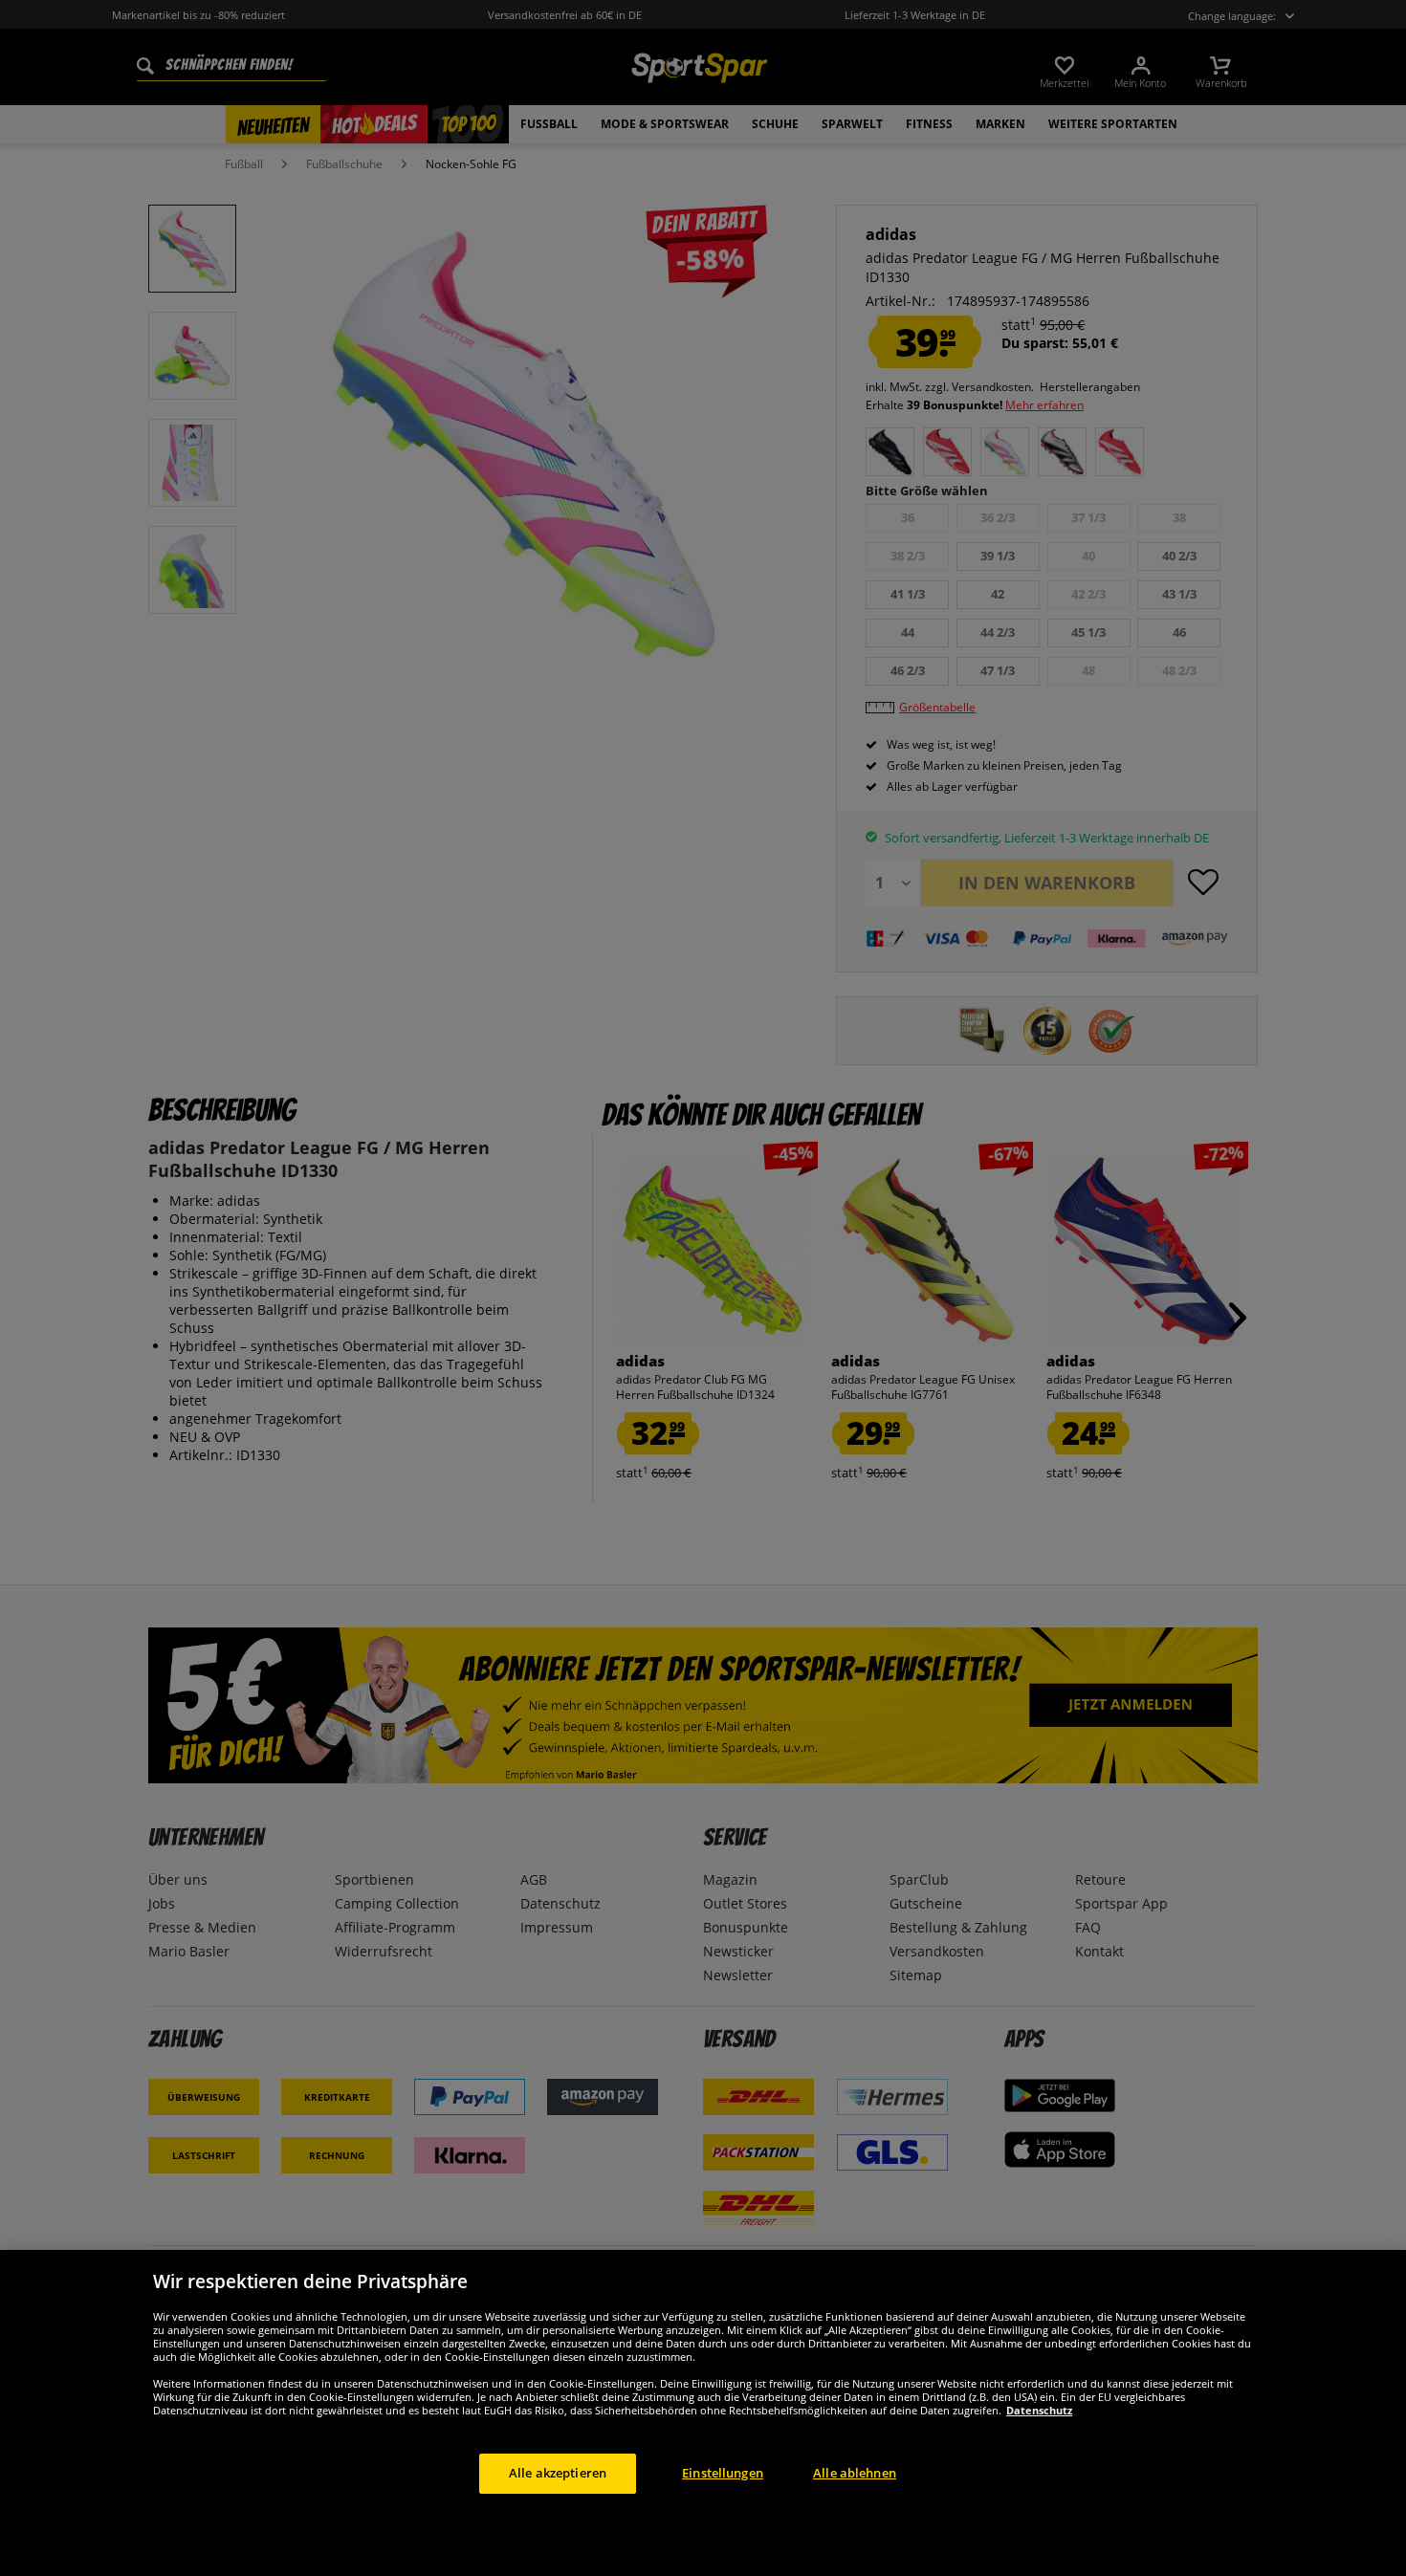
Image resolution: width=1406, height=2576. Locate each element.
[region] (703, 2413)
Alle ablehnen (855, 2473)
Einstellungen (723, 2473)
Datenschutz (1039, 2410)
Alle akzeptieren (558, 2473)
